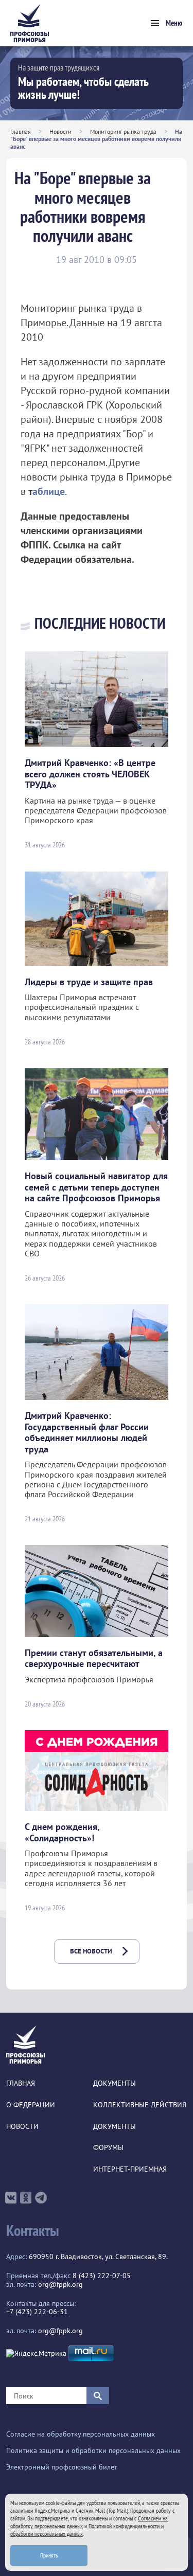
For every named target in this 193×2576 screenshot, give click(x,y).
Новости (60, 131)
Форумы (108, 2148)
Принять (49, 2555)
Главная (21, 131)
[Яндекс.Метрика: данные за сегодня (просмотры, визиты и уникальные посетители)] (36, 2353)
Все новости (91, 1951)
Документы (115, 2083)
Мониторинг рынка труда (123, 131)
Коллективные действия (140, 2105)
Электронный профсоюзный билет (62, 2467)
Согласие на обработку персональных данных (81, 2434)
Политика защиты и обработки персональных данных (93, 2451)
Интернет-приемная (130, 2169)
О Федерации (31, 2105)
